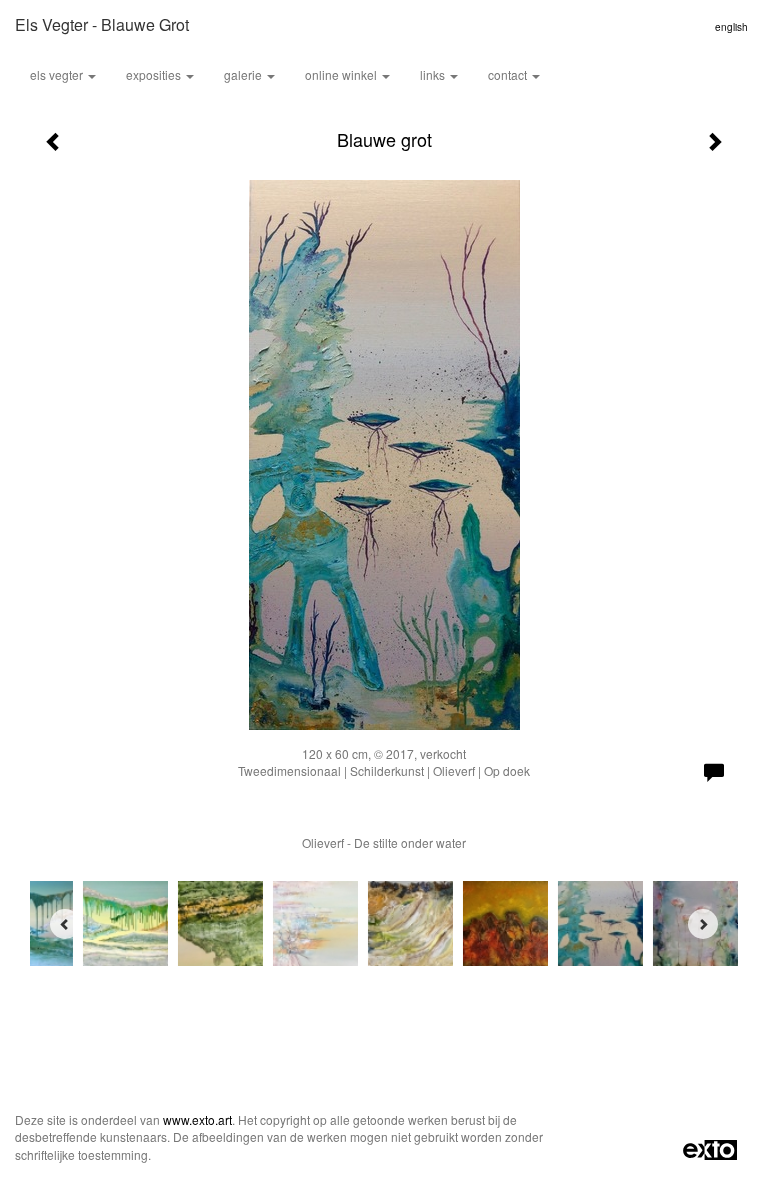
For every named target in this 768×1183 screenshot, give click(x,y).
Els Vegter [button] (58, 74)
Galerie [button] (244, 74)
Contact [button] (509, 74)
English (731, 27)
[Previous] (65, 924)
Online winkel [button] (342, 74)
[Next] (703, 924)
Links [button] (434, 74)
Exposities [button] (155, 74)
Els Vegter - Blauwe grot (102, 24)
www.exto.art (197, 1119)
